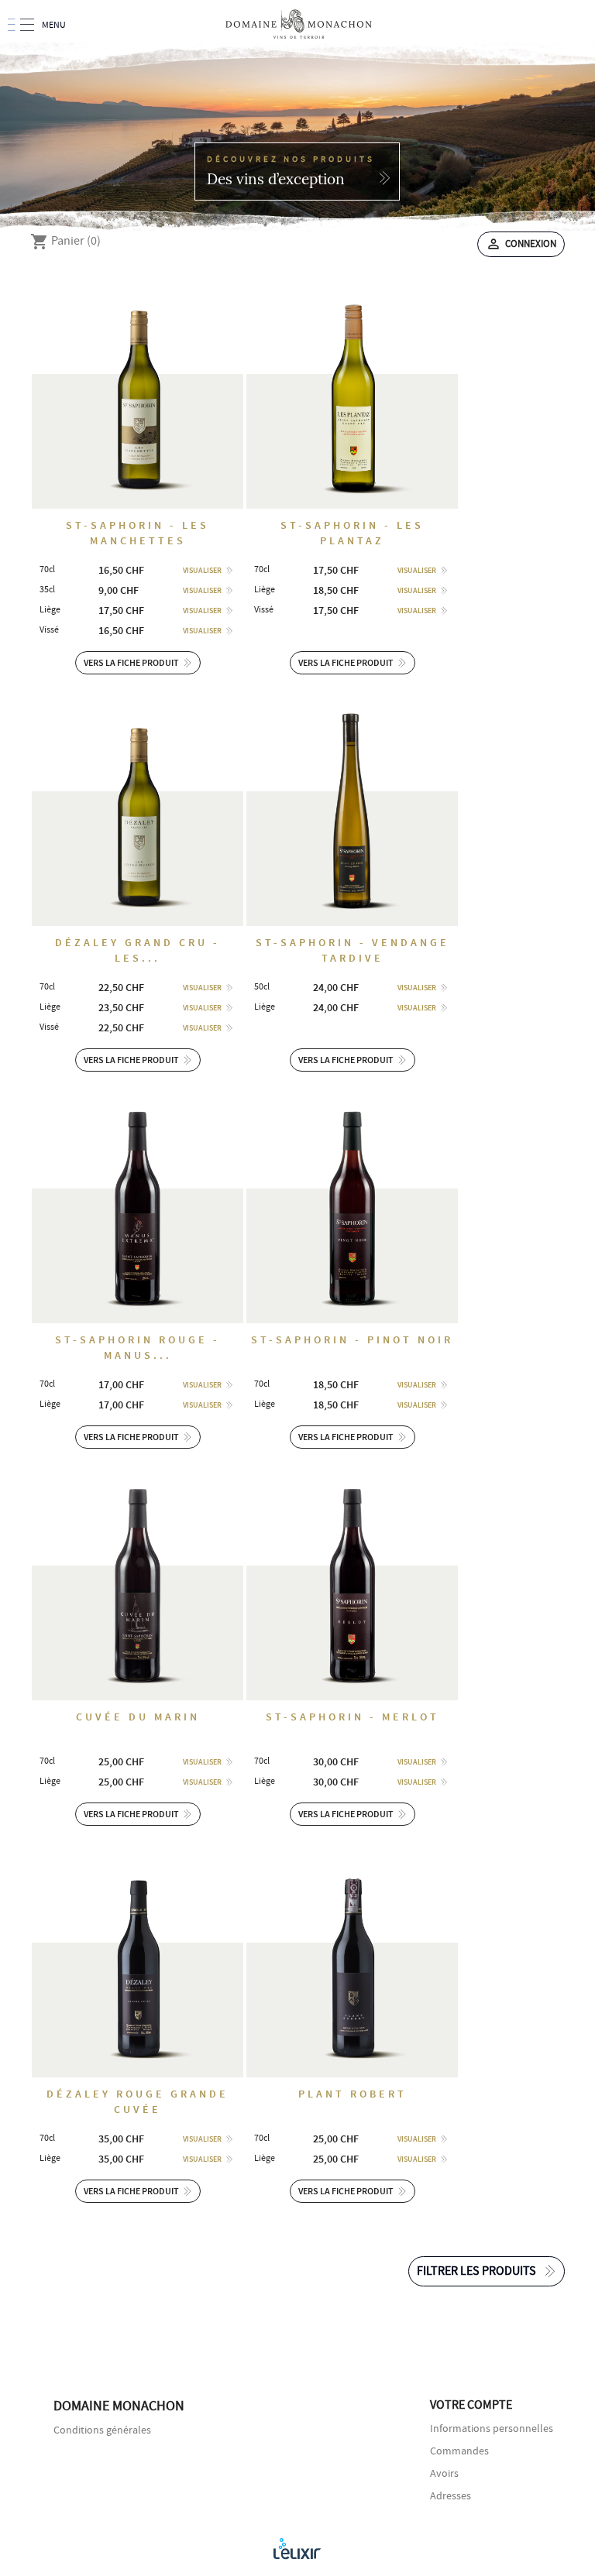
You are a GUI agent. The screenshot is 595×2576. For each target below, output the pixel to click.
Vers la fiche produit (131, 663)
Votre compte (471, 2405)
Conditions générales (102, 2430)
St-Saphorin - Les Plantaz (352, 533)
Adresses (451, 2496)
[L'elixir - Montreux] (297, 2548)
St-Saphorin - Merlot (353, 1717)
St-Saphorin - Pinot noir (352, 1340)
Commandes (459, 2451)
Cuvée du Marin (138, 1717)
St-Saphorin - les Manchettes (138, 533)
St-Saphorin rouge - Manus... (138, 1348)
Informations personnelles (492, 2429)
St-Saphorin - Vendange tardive (353, 950)
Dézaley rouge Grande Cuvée (138, 2102)
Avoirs (444, 2474)
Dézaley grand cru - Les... (138, 950)
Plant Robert (353, 2094)
